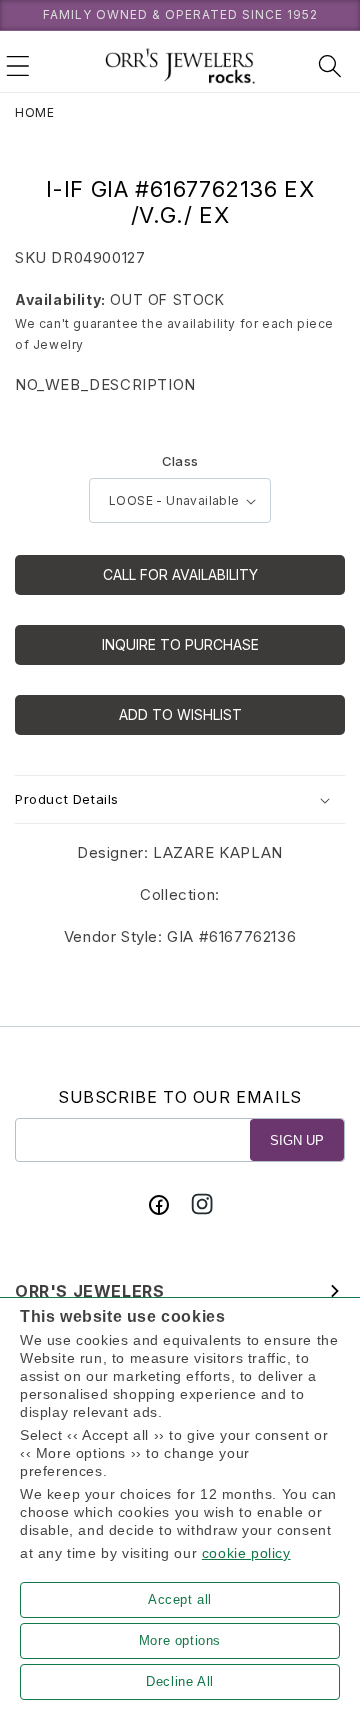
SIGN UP (297, 1140)
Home (34, 112)
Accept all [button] (180, 1599)
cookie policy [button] (246, 1553)
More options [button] (180, 1640)
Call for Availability (180, 574)
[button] (18, 66)
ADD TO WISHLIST (180, 714)
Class (180, 461)
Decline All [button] (180, 1681)
